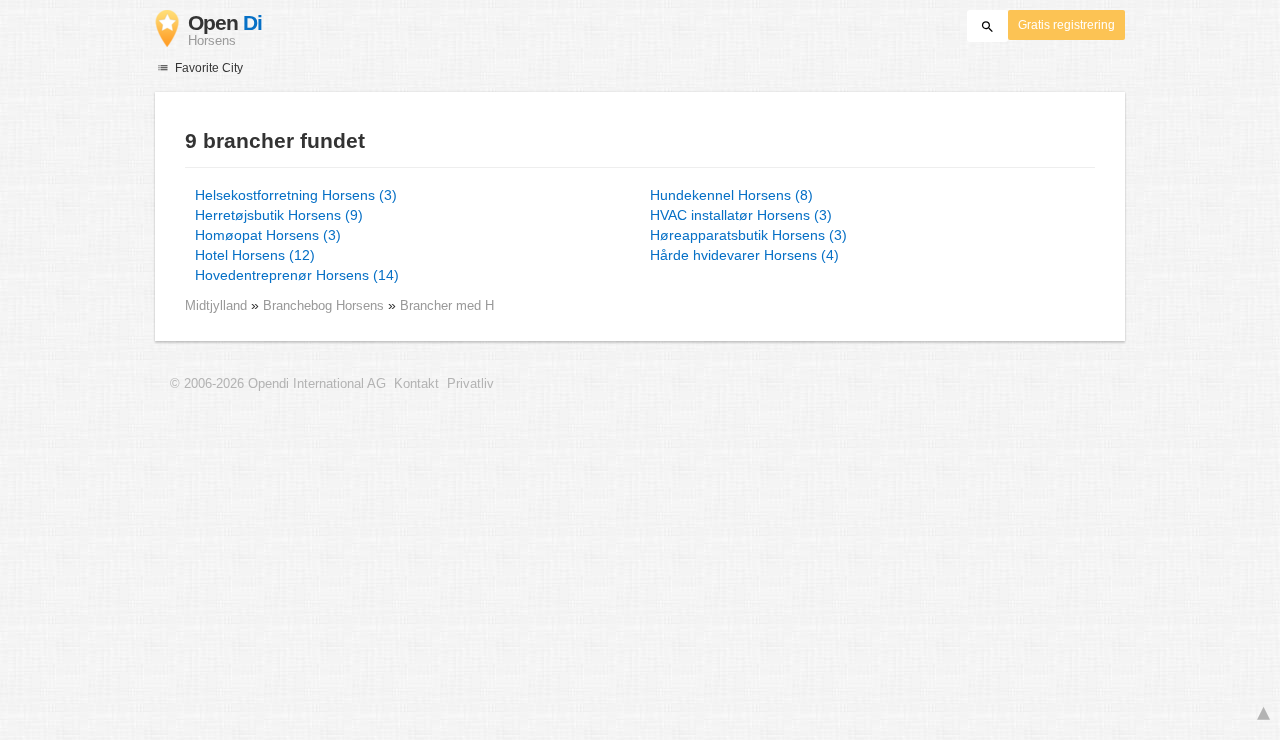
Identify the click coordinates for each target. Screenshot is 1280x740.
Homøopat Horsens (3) (268, 235)
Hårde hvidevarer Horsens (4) (744, 255)
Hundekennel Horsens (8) (731, 195)
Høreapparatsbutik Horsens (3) (748, 235)
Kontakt (416, 384)
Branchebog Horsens (325, 305)
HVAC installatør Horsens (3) (741, 215)
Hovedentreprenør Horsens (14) (297, 275)
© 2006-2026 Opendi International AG (278, 384)
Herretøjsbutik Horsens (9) (279, 215)
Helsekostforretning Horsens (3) (296, 195)
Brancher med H (447, 305)
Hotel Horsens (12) (255, 255)
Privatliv (470, 384)
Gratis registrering (1066, 25)
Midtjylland (216, 305)
